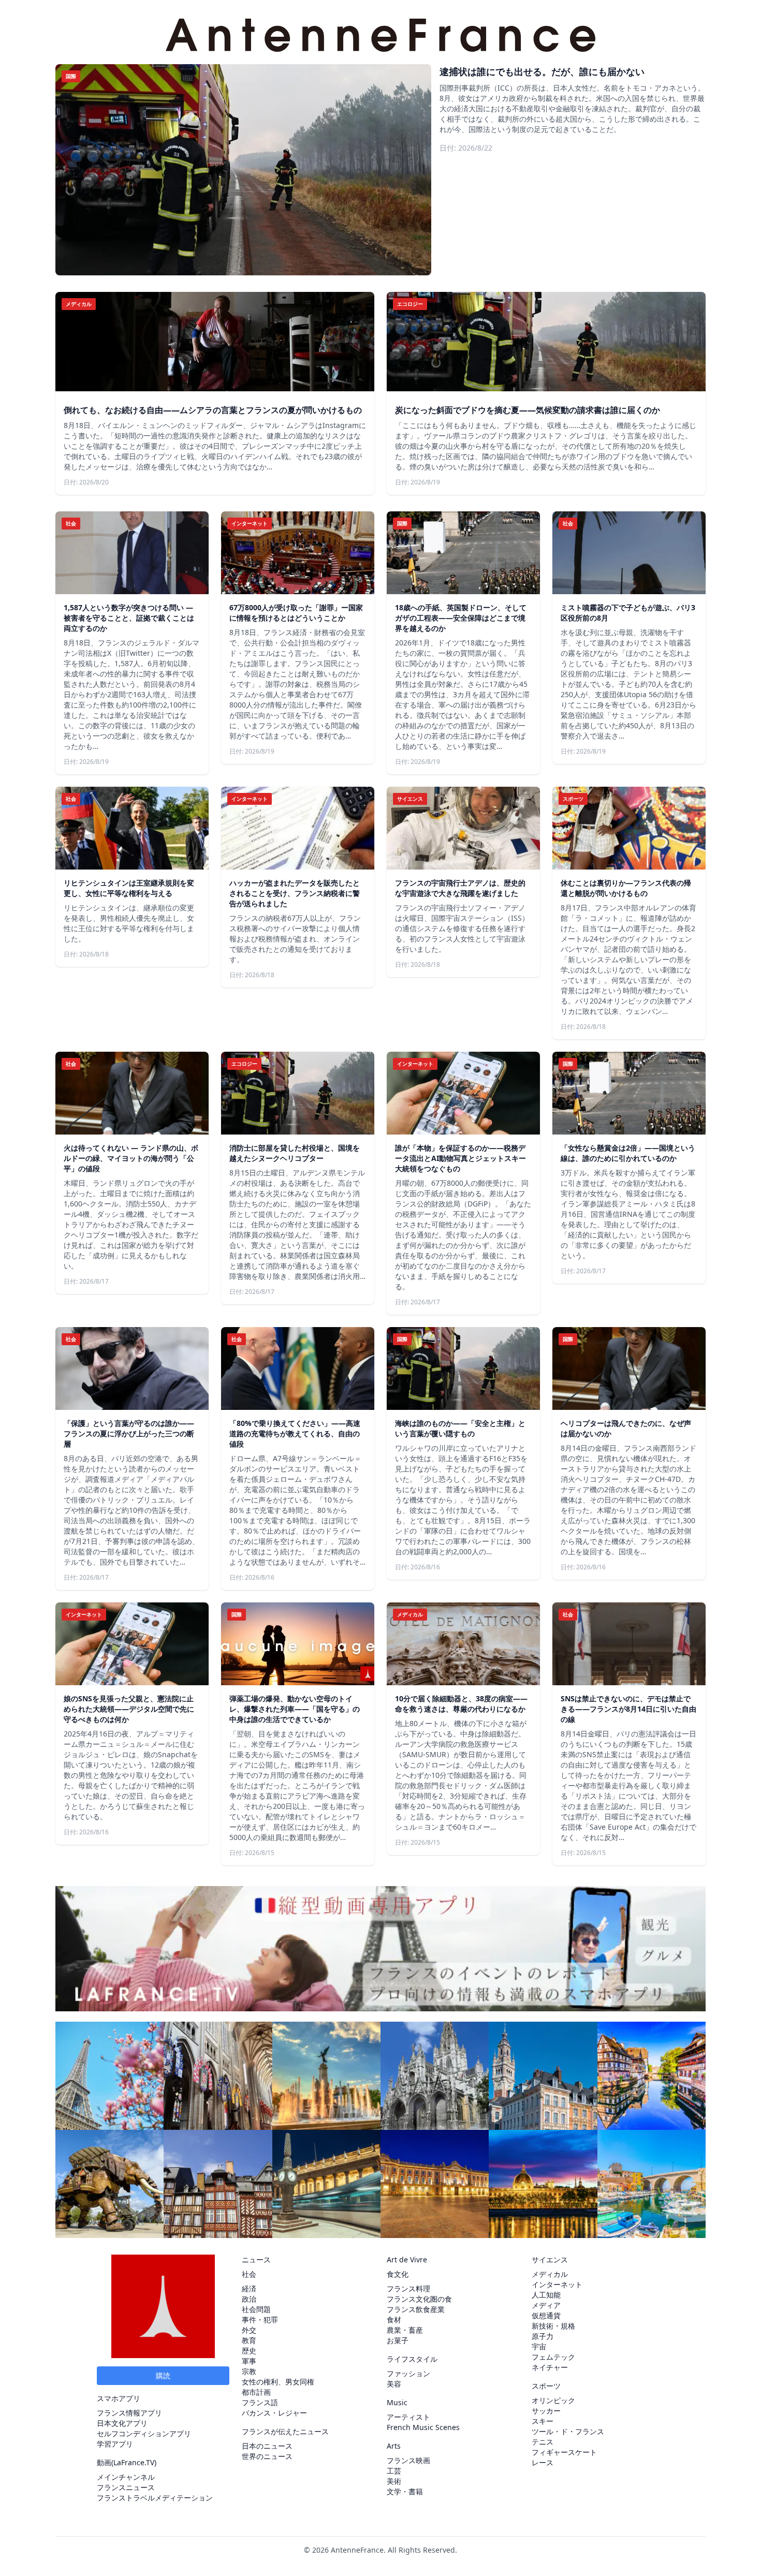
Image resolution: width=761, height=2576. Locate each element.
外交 (249, 2330)
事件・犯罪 (260, 2320)
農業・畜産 (405, 2330)
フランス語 (260, 2402)
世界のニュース (267, 2456)
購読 (163, 2375)
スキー (543, 2421)
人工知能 (546, 2295)
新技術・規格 (553, 2326)
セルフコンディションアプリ (144, 2433)
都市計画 (256, 2392)
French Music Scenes (423, 2427)
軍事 (249, 2361)
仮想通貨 (546, 2315)
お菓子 (398, 2340)
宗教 (249, 2371)
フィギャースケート (564, 2452)
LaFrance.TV (134, 2462)
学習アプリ (115, 2444)
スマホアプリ (119, 2398)
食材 (394, 2320)
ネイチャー (550, 2367)
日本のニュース (267, 2446)
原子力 (543, 2336)
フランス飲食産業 (416, 2309)
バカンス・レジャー (274, 2413)
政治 (249, 2299)
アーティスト (408, 2417)
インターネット (557, 2284)
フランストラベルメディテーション (155, 2498)
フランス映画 (408, 2460)
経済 (249, 2288)
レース (543, 2462)
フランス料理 (408, 2288)
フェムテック (553, 2357)
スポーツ (546, 2386)
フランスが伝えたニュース (285, 2431)
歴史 (249, 2351)
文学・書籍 (405, 2491)
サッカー (546, 2411)
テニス (543, 2442)
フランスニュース (126, 2487)
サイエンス (550, 2259)
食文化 (398, 2274)
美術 (394, 2481)
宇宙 (539, 2346)
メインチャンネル (126, 2477)
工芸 (394, 2471)
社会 (249, 2274)
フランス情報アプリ (129, 2413)
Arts (394, 2446)
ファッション (408, 2373)
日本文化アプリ (122, 2423)
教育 (249, 2340)
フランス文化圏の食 (419, 2299)
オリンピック (553, 2400)
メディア (546, 2305)
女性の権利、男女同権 (278, 2382)
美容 (394, 2384)
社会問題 (256, 2309)
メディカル (550, 2274)
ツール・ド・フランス (568, 2431)
